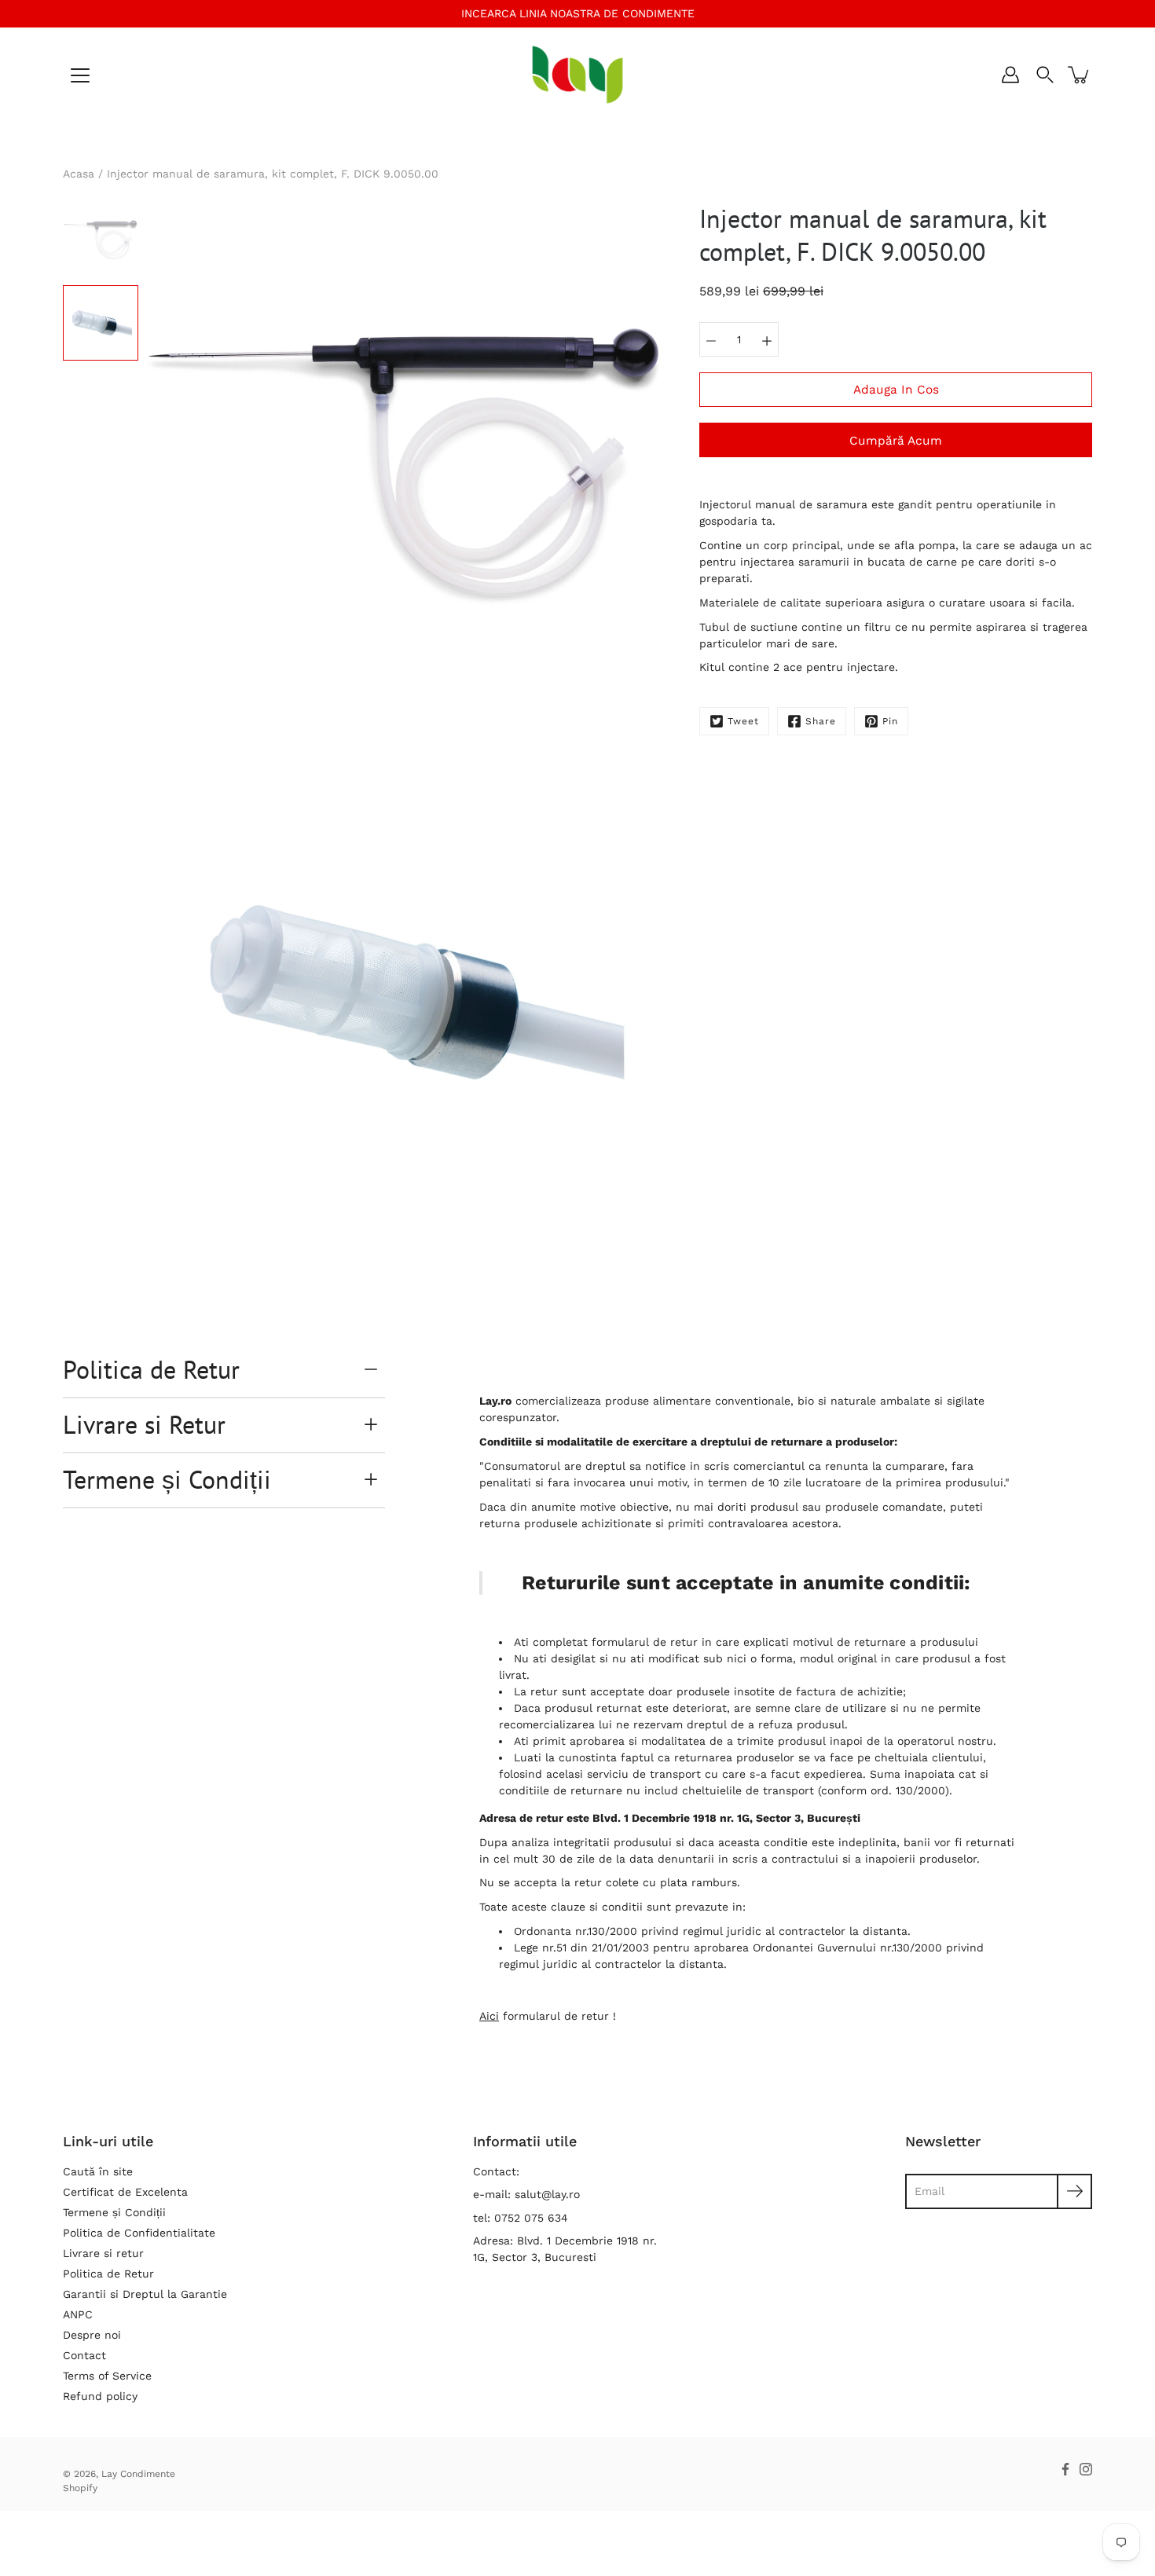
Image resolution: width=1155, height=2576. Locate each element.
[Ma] (767, 339)
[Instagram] (1086, 2469)
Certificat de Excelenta (125, 2192)
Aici (489, 2016)
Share (821, 721)
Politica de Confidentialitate (139, 2233)
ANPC (78, 2314)
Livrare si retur (103, 2253)
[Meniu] (80, 75)
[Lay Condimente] (578, 75)
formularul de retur (645, 1642)
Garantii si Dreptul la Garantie (145, 2294)
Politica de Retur (151, 1369)
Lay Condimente (138, 2474)
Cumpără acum (896, 441)
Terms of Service (107, 2376)
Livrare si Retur (144, 1424)
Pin (890, 721)
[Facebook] (1065, 2469)
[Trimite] (1074, 2191)
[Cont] (1010, 75)
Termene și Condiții (167, 1479)
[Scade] (711, 339)
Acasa (79, 174)
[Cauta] (1045, 75)
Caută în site (98, 2171)
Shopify (80, 2488)
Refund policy (100, 2396)
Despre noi (92, 2335)
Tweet (743, 721)
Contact (84, 2355)
